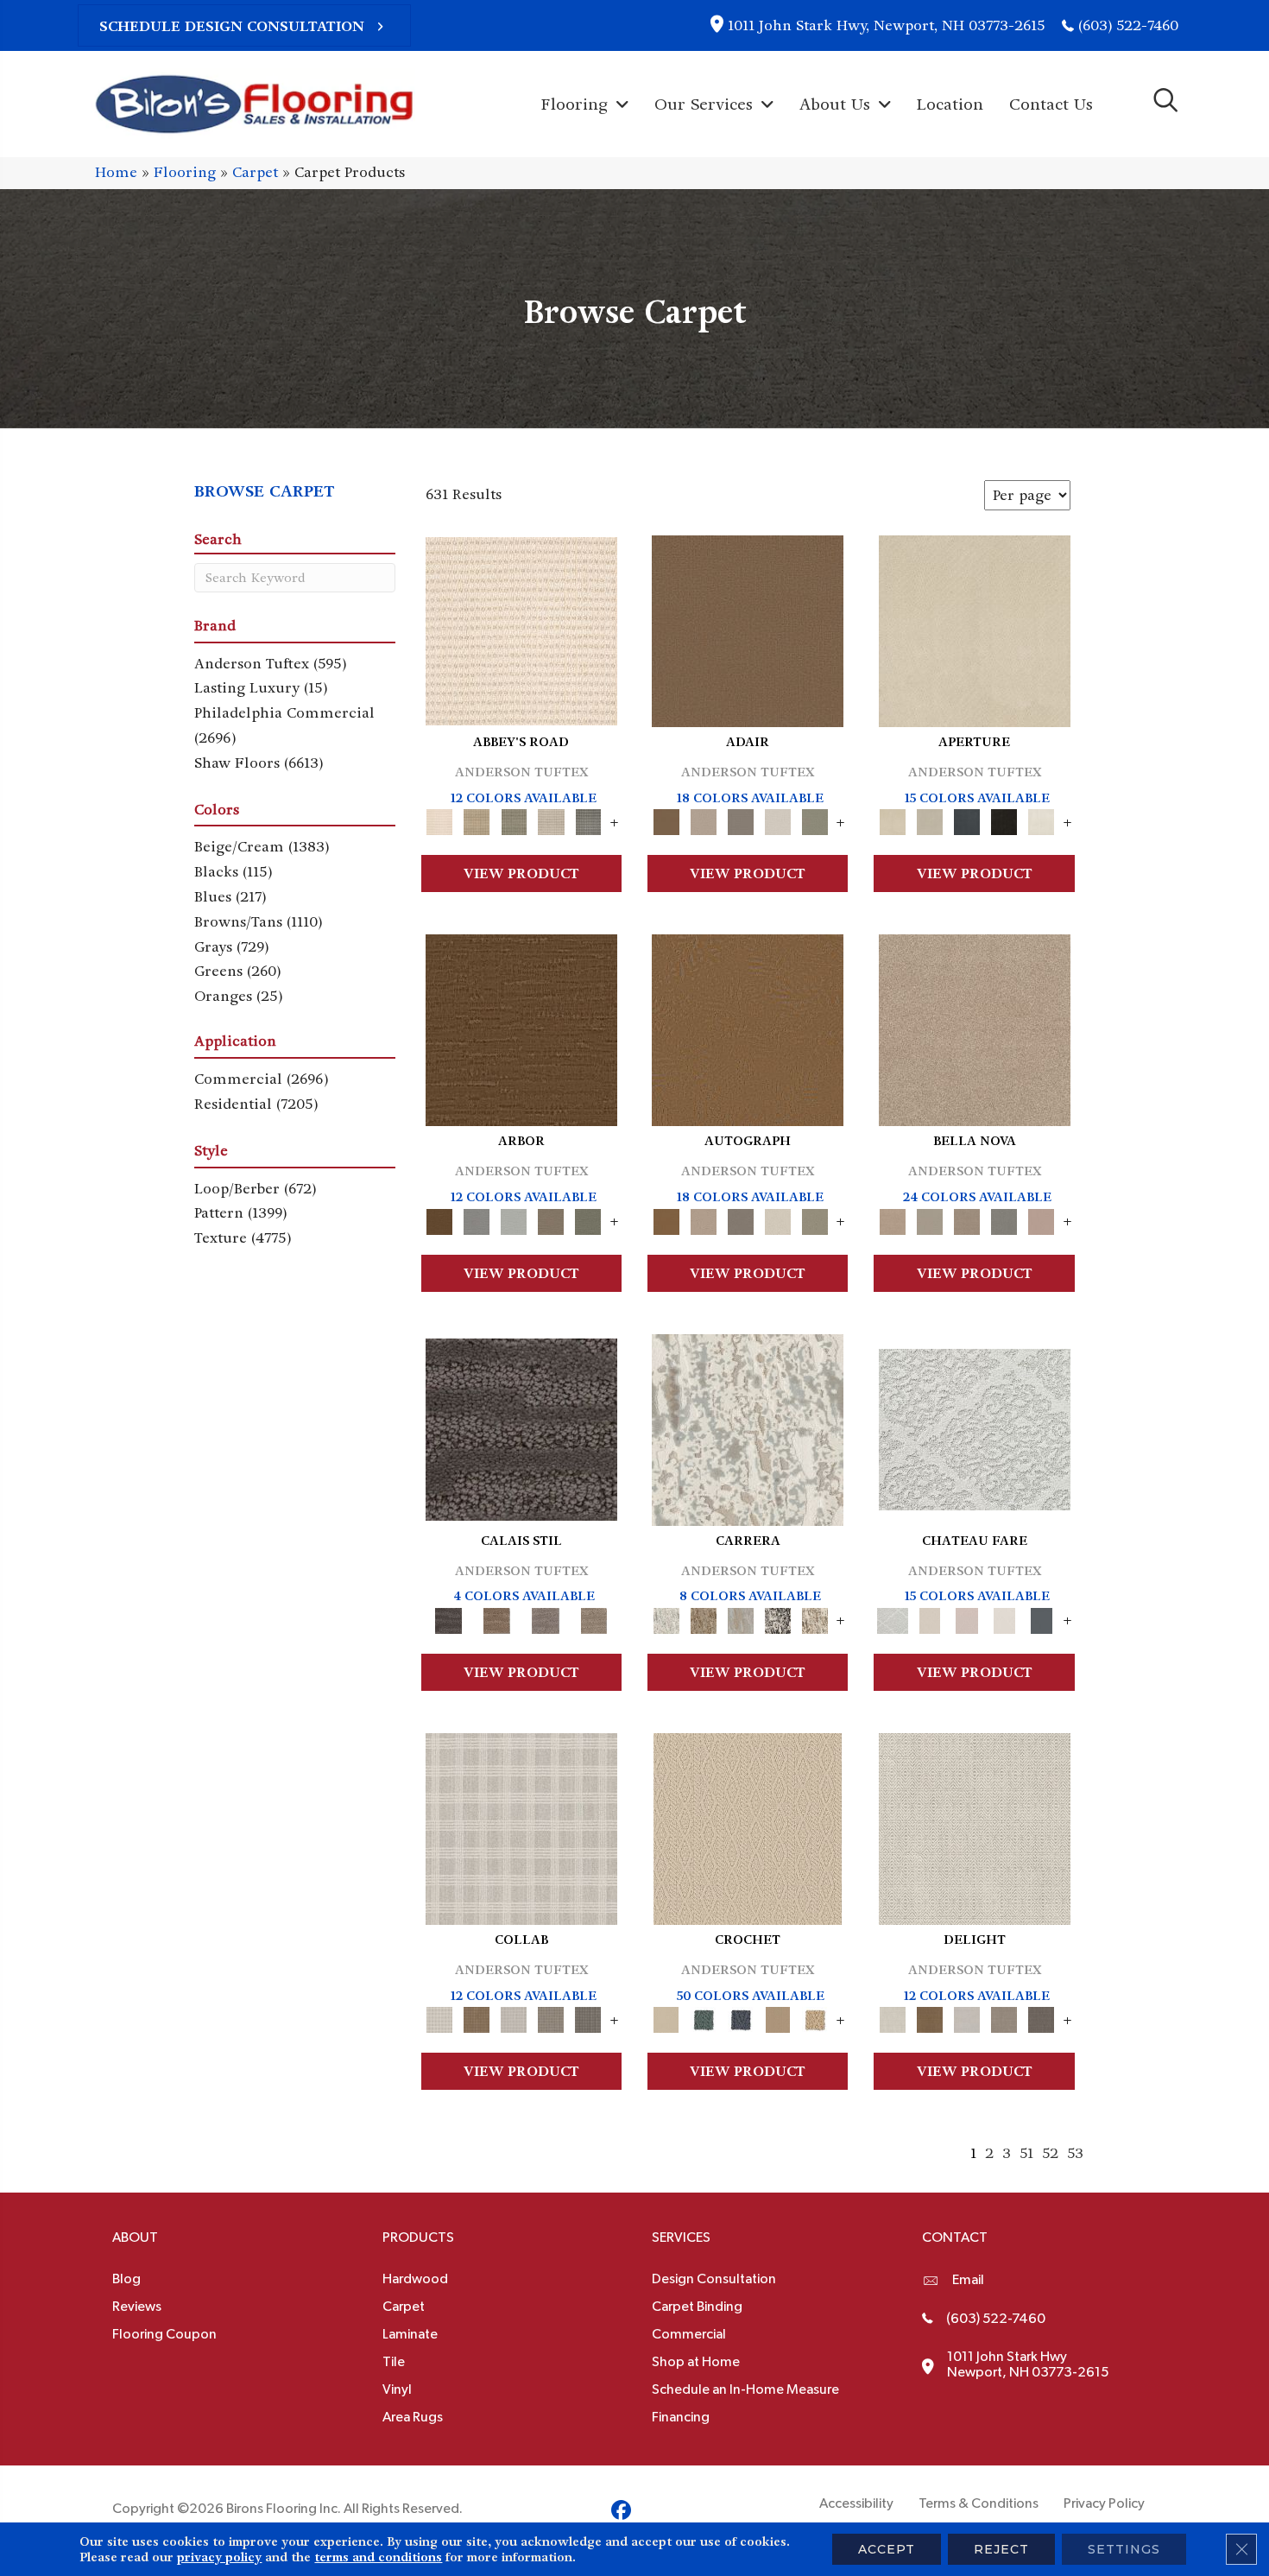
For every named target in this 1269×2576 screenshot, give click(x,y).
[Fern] (588, 1219)
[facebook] (621, 2513)
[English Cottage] (814, 820)
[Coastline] (514, 1219)
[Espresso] (1004, 820)
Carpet (255, 172)
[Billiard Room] (703, 2018)
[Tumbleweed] (594, 1618)
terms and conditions (378, 2557)
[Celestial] (1042, 1618)
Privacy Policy (1104, 2503)
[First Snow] (1042, 820)
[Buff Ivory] (975, 629)
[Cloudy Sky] (477, 1219)
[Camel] (703, 1618)
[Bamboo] (477, 820)
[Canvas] (930, 820)
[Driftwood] (551, 1219)
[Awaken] (930, 1618)
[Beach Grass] (975, 1028)
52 (1050, 2153)
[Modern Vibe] (777, 1618)
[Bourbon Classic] (748, 629)
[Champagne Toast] (703, 820)
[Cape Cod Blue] (967, 820)
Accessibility (856, 2503)
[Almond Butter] (748, 1827)
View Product (521, 873)
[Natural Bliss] (814, 1618)
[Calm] (1004, 1618)
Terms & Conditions (979, 2503)
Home (116, 172)
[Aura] (521, 629)
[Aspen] (748, 1427)
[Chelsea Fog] (1004, 1219)
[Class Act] (740, 820)
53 (1075, 2153)
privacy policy (219, 2557)
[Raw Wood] (497, 1618)
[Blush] (967, 1618)
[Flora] (1042, 1219)
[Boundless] (514, 820)
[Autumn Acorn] (477, 2018)
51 (1026, 2153)
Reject (1001, 2549)
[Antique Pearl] (521, 1827)
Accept (887, 2549)
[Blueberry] (740, 2018)
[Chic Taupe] (551, 820)
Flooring (185, 172)
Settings (1124, 2549)
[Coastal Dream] (740, 1618)
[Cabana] (930, 1219)
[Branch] (777, 2018)
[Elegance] (777, 820)
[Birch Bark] (514, 2018)
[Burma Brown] (521, 1427)
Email (968, 2280)
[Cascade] (967, 1219)
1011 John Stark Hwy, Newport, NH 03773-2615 (886, 25)
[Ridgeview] (546, 1618)
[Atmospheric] (975, 1427)
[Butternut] (814, 2018)
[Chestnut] (521, 1028)
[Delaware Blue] (588, 820)
